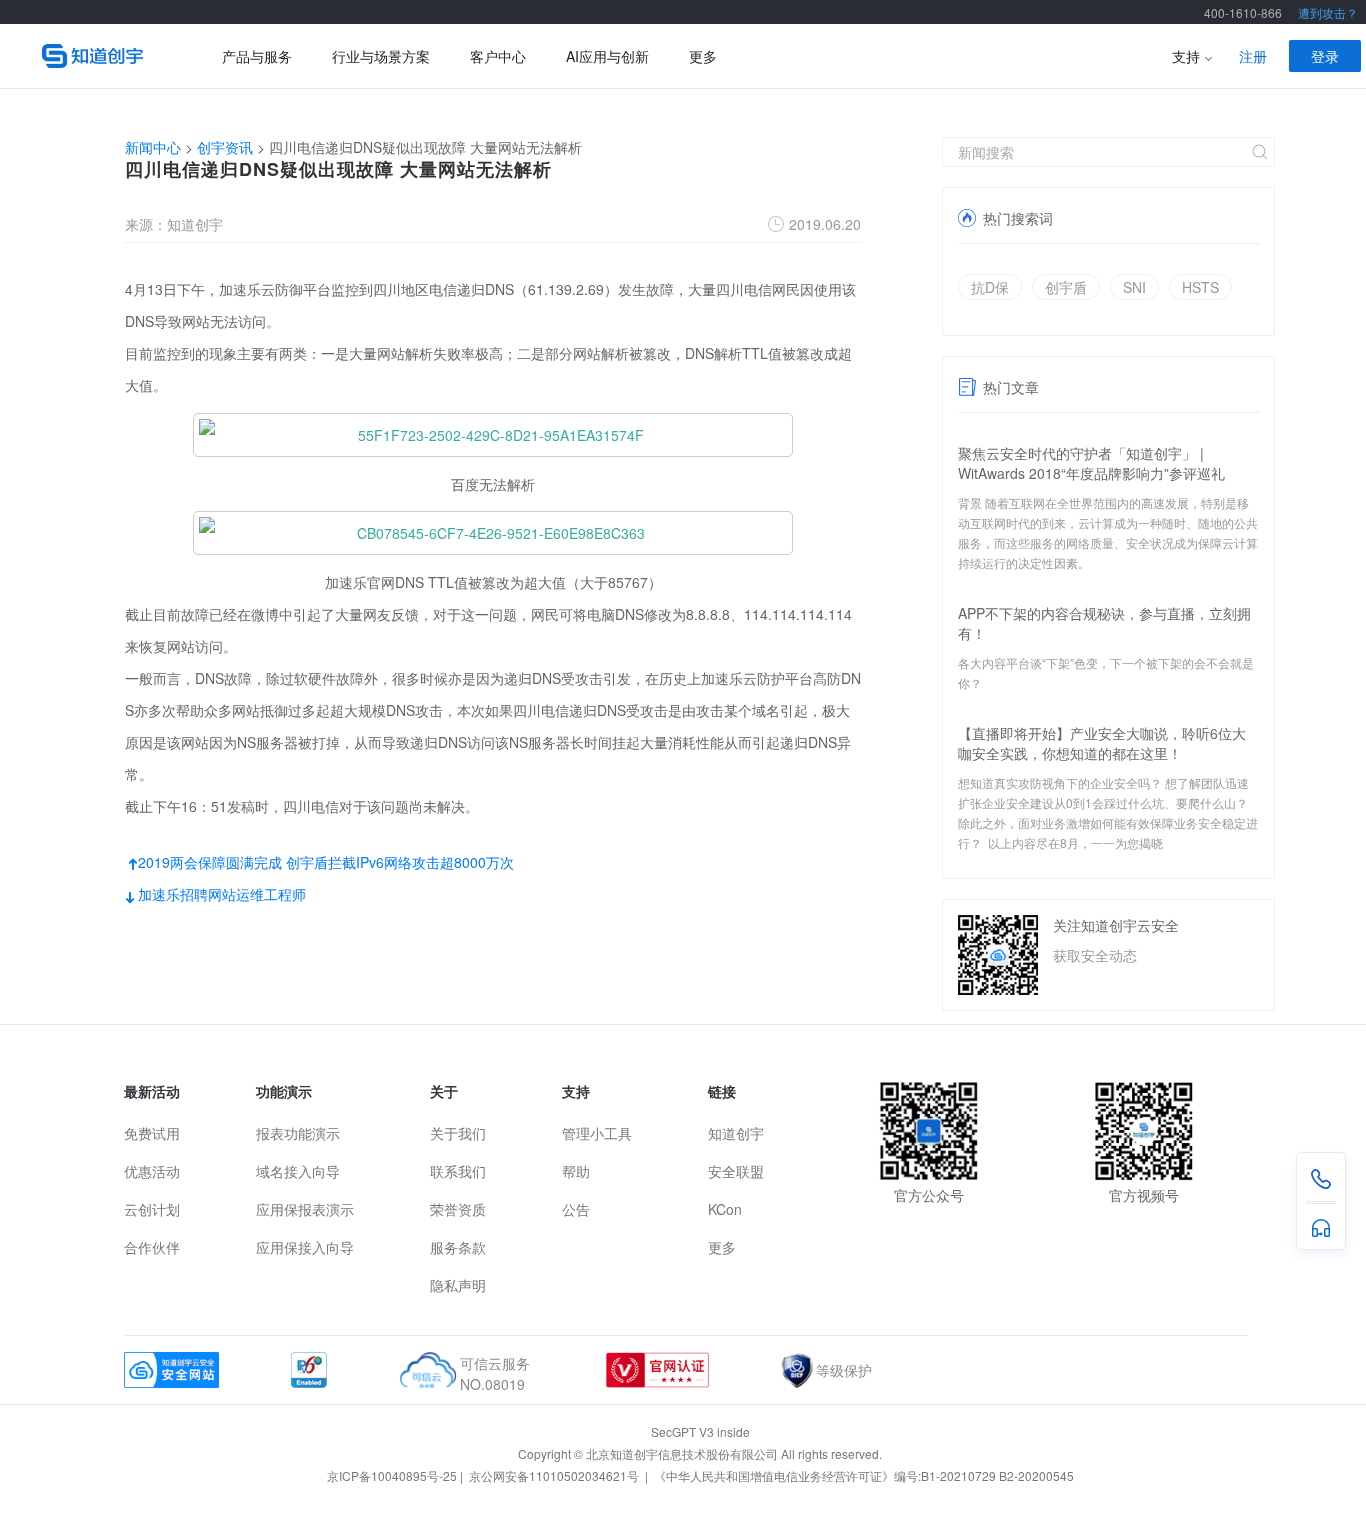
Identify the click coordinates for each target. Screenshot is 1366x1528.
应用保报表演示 (305, 1209)
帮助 (576, 1171)
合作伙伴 (152, 1247)
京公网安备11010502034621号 (555, 1475)
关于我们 (458, 1133)
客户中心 (498, 56)
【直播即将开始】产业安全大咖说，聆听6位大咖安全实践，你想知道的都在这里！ (1102, 743)
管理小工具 (597, 1133)
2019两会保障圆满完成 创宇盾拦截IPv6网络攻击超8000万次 (319, 862)
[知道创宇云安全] (102, 56)
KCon (725, 1209)
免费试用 (152, 1133)
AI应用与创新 (607, 56)
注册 (1253, 56)
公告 (576, 1209)
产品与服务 (257, 56)
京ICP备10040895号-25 (392, 1475)
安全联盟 (736, 1171)
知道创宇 (736, 1133)
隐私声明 (458, 1285)
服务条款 (458, 1247)
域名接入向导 (298, 1171)
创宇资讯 (225, 147)
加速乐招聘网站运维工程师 (215, 894)
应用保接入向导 (305, 1247)
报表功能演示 (298, 1133)
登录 (1325, 56)
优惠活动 (152, 1171)
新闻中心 (153, 147)
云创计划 (152, 1209)
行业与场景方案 (381, 56)
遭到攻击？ (1328, 12)
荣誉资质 (458, 1209)
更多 (703, 56)
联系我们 (458, 1171)
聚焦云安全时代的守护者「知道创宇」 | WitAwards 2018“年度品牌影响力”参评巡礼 (1091, 463)
